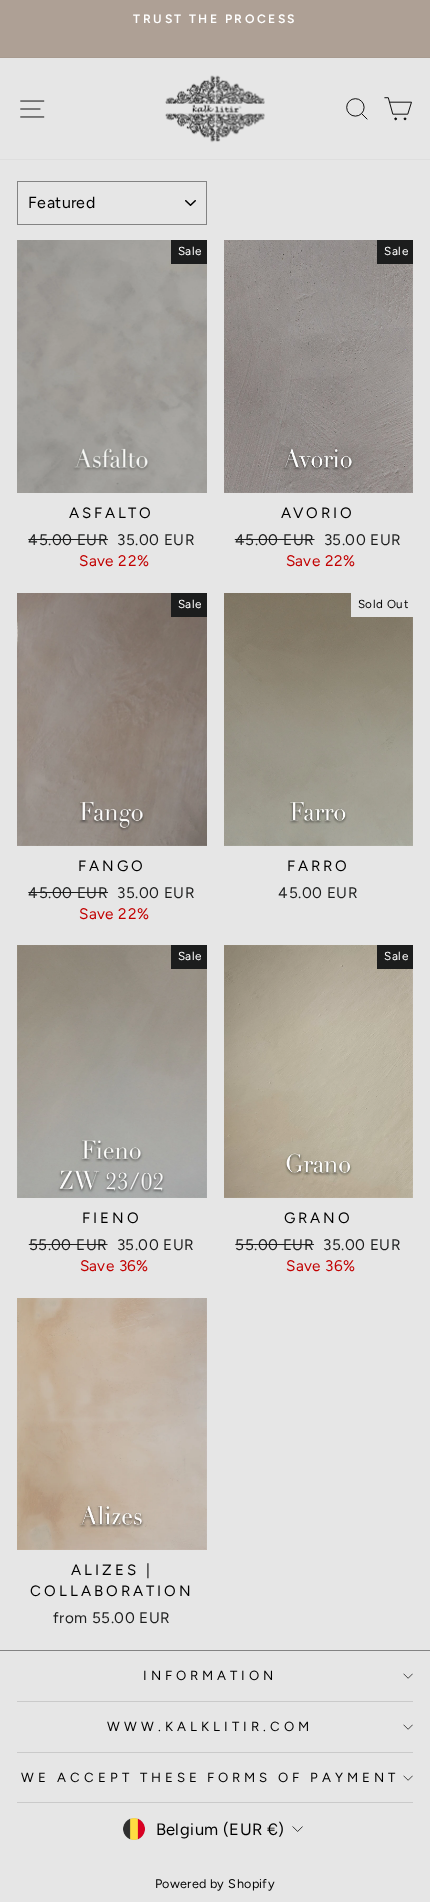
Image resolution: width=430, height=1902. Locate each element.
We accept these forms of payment (210, 1777)
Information (210, 1675)
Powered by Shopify (215, 1883)
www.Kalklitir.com (210, 1726)
